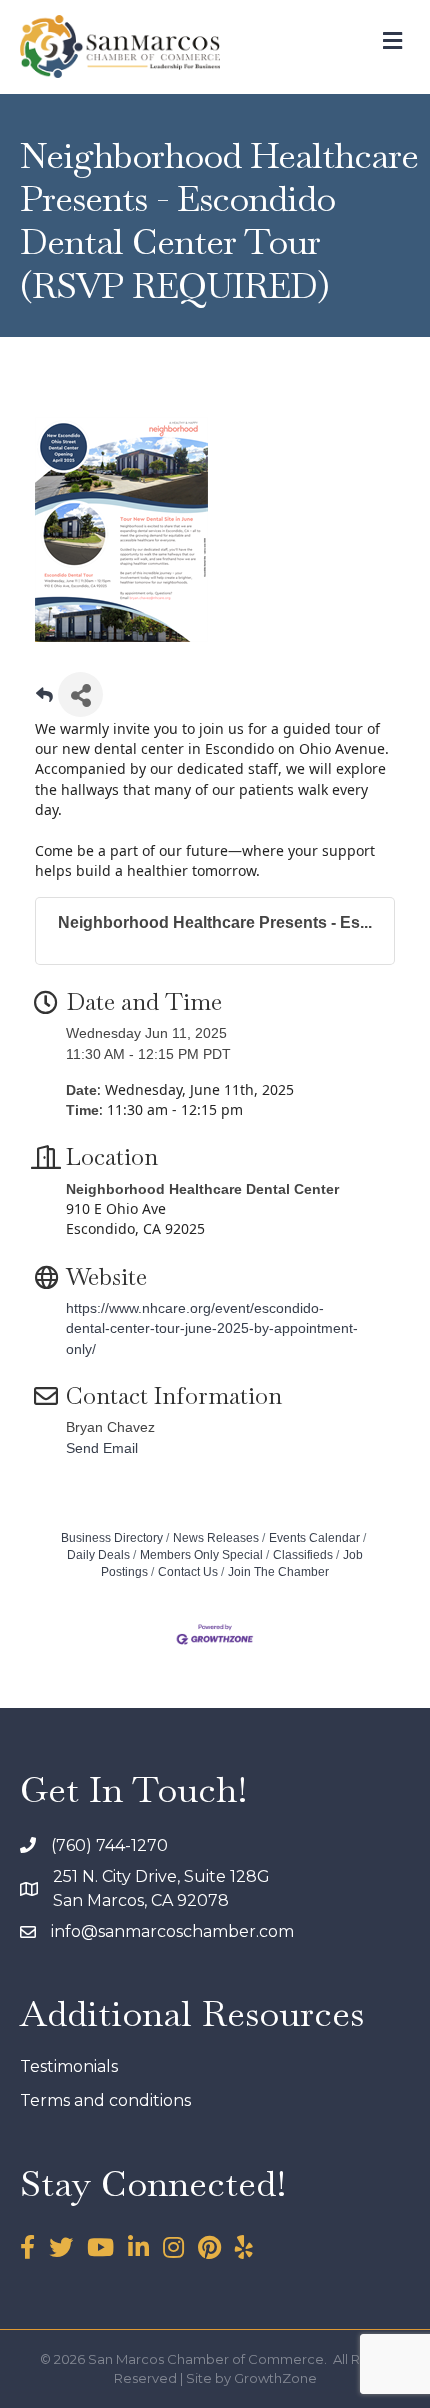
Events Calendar (314, 1538)
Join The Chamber (278, 1572)
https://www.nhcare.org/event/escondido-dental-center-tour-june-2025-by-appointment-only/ (212, 1328)
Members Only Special (201, 1555)
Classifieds (303, 1555)
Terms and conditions (105, 2100)
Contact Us (188, 1572)
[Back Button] (44, 700)
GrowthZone (275, 2378)
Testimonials (69, 2066)
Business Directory (112, 1538)
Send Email (102, 1448)
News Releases (216, 1538)
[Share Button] (80, 694)
